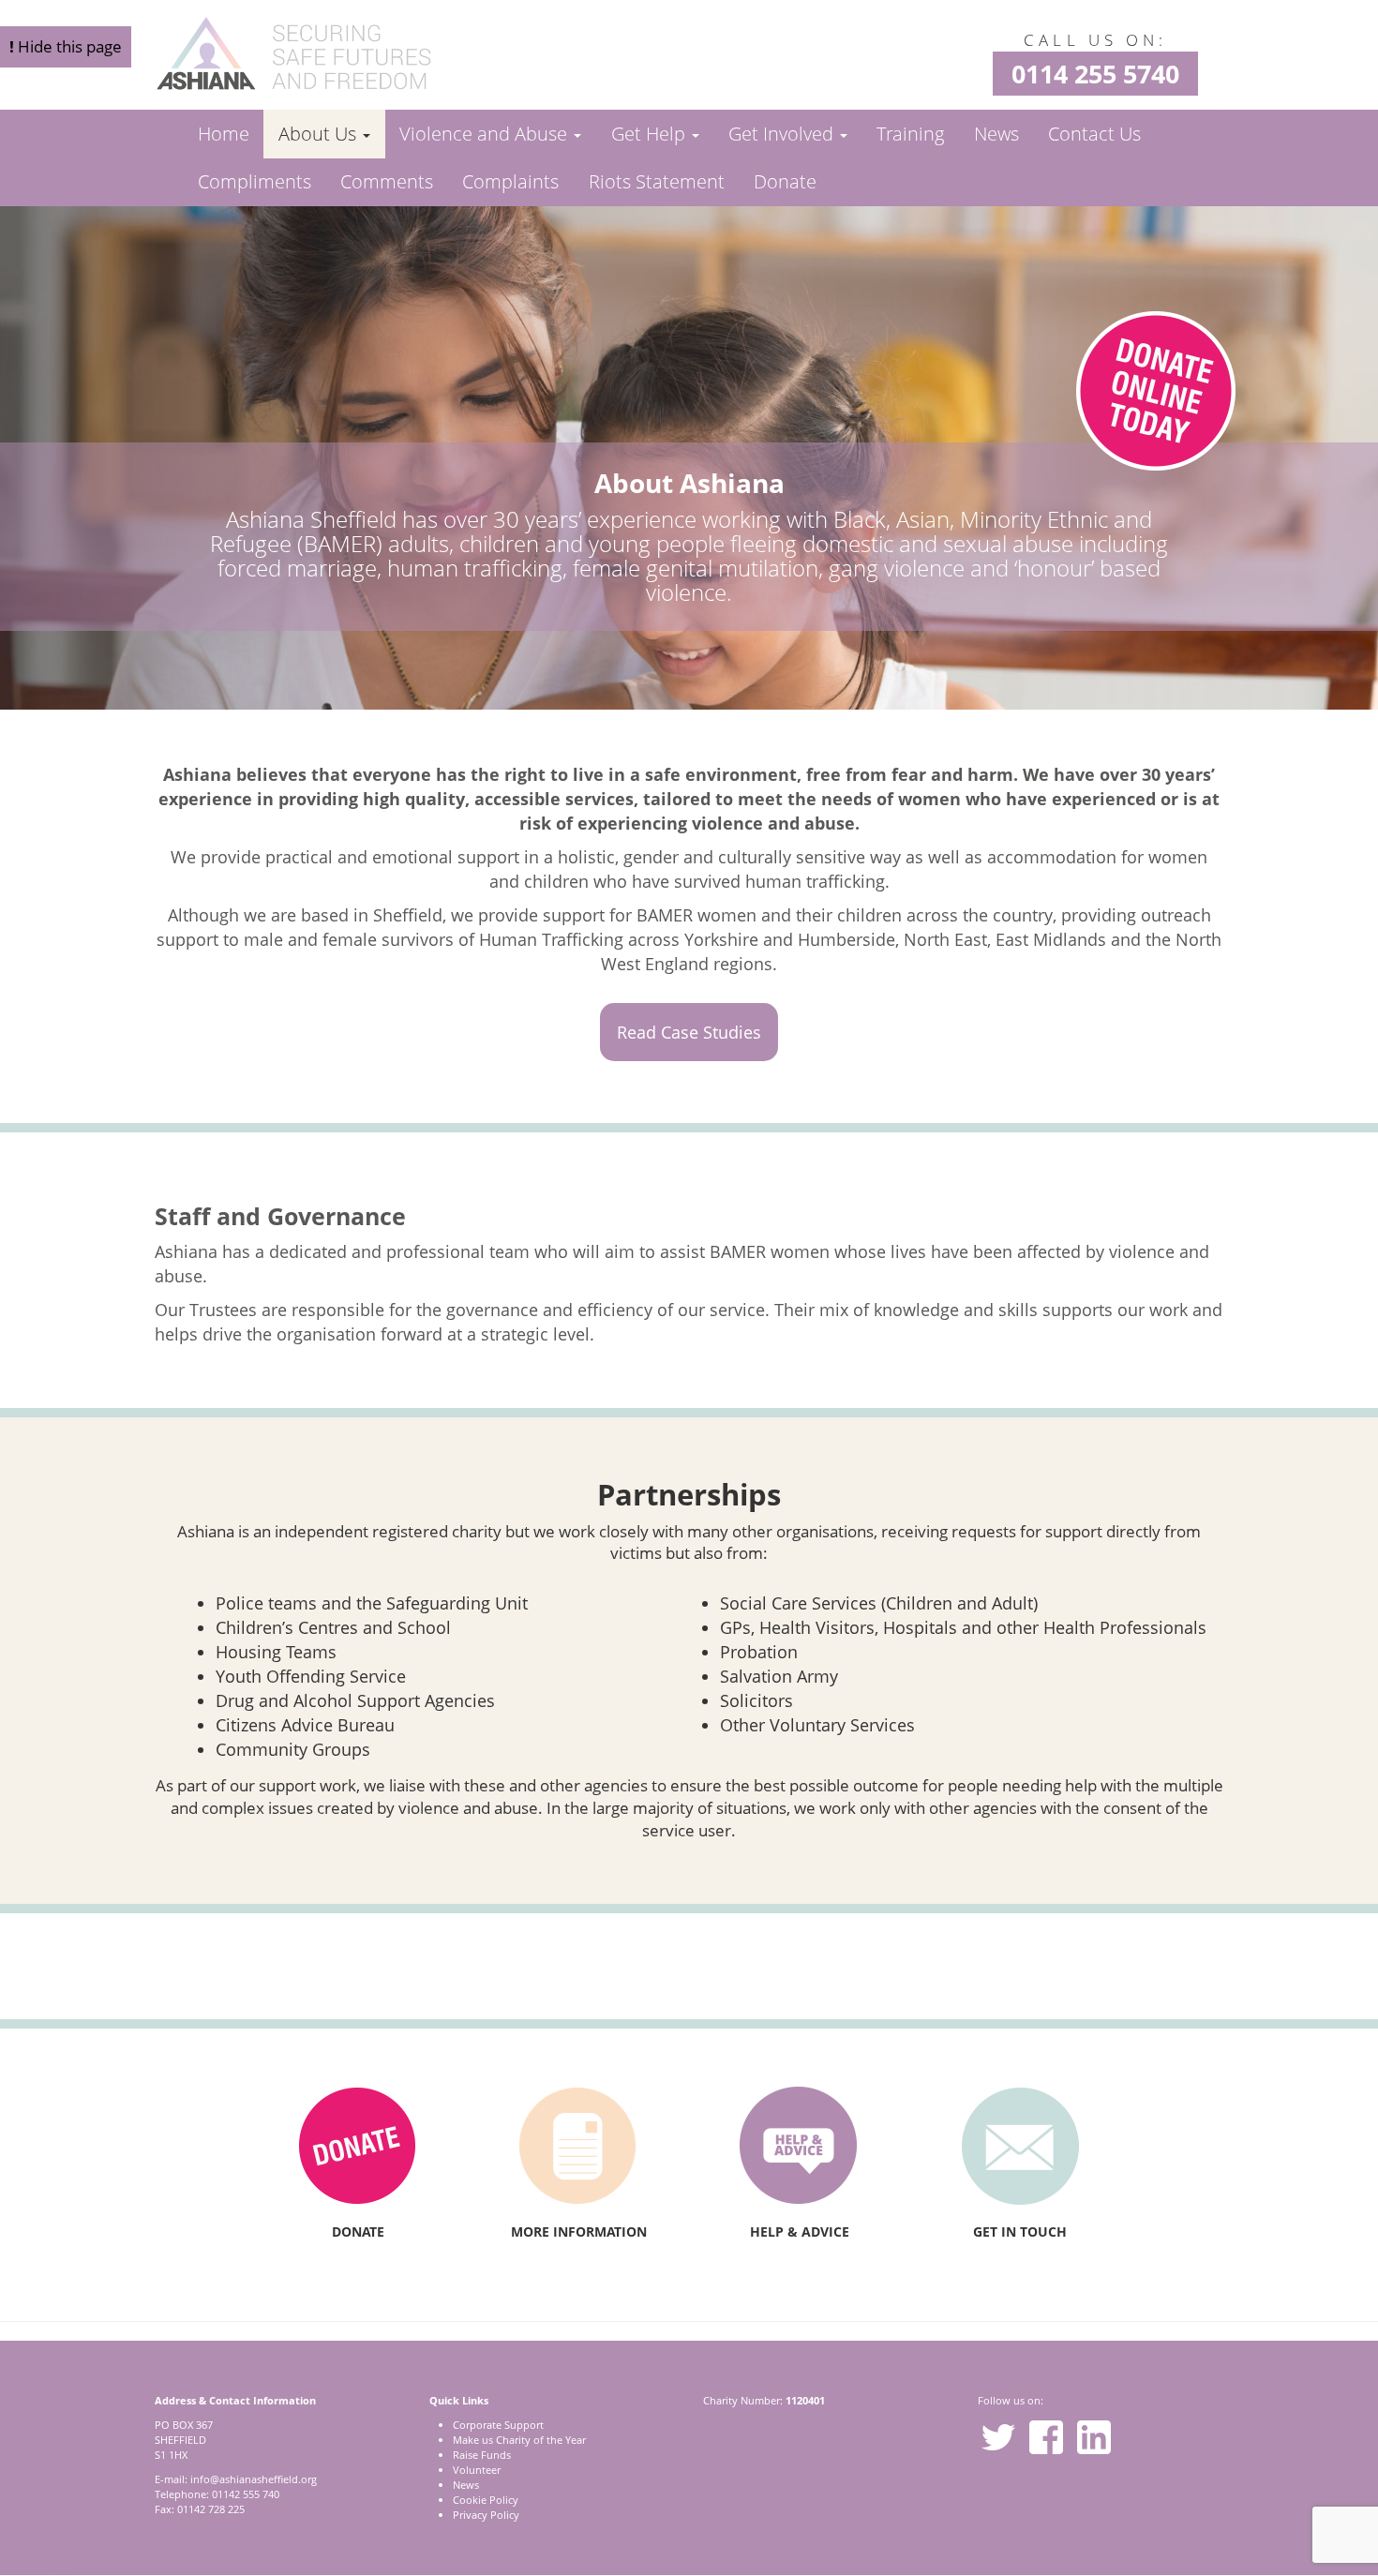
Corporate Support (498, 2425)
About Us (320, 134)
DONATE (358, 2232)
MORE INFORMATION (579, 2232)
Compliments (255, 181)
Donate (785, 181)
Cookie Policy (486, 2500)
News (996, 134)
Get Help (651, 134)
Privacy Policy (486, 2515)
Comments (387, 181)
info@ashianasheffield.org (254, 2479)
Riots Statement (657, 181)
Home (224, 134)
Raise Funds (482, 2455)
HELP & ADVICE (800, 2232)
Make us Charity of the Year (519, 2440)
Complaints (510, 181)
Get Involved (783, 134)
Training (910, 134)
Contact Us (1094, 134)
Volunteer (477, 2470)
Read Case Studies (689, 1032)
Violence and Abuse (486, 134)
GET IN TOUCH (1020, 2232)
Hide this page (66, 46)
